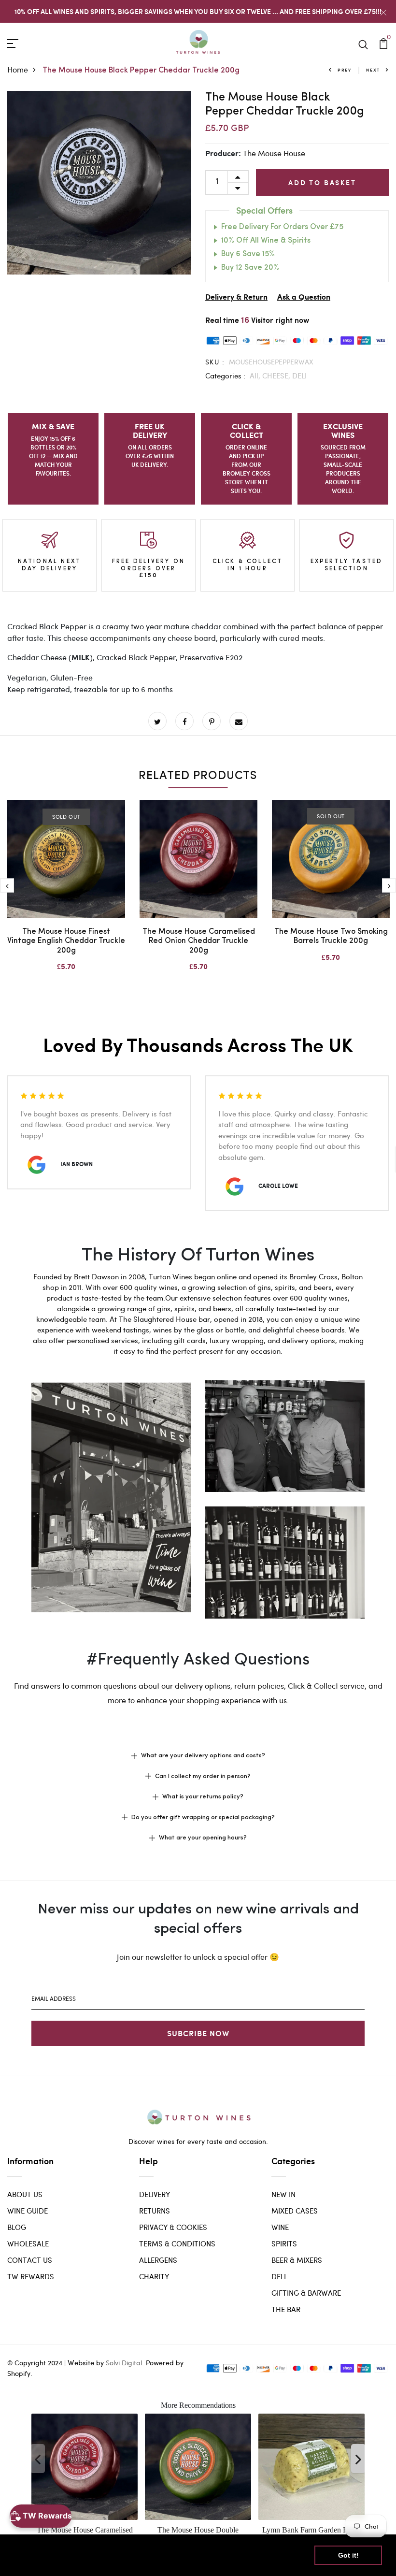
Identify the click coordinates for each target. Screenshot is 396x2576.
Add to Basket (322, 182)
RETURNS (155, 2211)
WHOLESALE (28, 2243)
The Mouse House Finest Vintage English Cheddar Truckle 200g (66, 941)
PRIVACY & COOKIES (173, 2227)
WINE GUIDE (28, 2211)
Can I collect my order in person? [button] (203, 1776)
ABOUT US (25, 2194)
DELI (299, 376)
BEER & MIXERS (297, 2260)
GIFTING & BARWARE (306, 2293)
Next (373, 70)
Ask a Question (304, 297)
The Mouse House (274, 153)
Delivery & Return (236, 297)
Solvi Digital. (125, 2363)
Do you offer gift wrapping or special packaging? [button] (203, 1817)
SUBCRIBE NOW (198, 2033)
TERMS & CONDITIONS (177, 2243)
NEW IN (283, 2194)
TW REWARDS (31, 2276)
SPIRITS (284, 2243)
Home (18, 69)
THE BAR (286, 2309)
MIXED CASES (295, 2211)
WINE (280, 2227)
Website (81, 2362)
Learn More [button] (35, 2561)
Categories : (225, 376)
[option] (99, 183)
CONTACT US (30, 2260)
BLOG (17, 2227)
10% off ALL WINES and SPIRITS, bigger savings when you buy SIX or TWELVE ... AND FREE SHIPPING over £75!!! (198, 11)
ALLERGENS (158, 2260)
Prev (345, 70)
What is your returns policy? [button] (203, 1797)
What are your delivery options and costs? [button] (203, 1756)
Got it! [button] (348, 2555)
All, (256, 376)
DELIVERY (155, 2194)
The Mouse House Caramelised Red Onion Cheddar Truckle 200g (199, 941)
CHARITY (154, 2276)
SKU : (215, 362)
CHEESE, (277, 376)
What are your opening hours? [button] (203, 1838)
